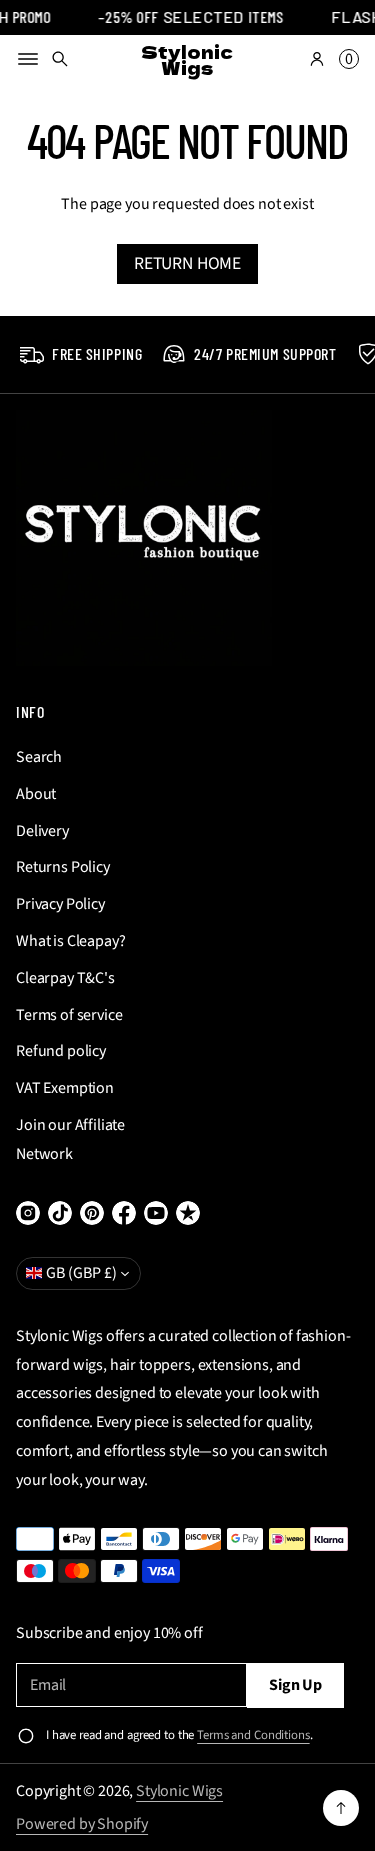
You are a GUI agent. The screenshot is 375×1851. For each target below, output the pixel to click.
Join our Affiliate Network (70, 1139)
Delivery (42, 831)
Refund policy (61, 1051)
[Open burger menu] (28, 59)
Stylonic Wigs (179, 1791)
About (36, 794)
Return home (187, 263)
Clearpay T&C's (65, 978)
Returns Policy (63, 867)
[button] (60, 59)
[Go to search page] (60, 59)
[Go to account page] (317, 59)
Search (39, 757)
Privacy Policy (60, 904)
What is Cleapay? (70, 941)
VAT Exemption (65, 1088)
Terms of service (69, 1015)
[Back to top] (341, 1808)
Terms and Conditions (253, 1735)
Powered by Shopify (82, 1824)
